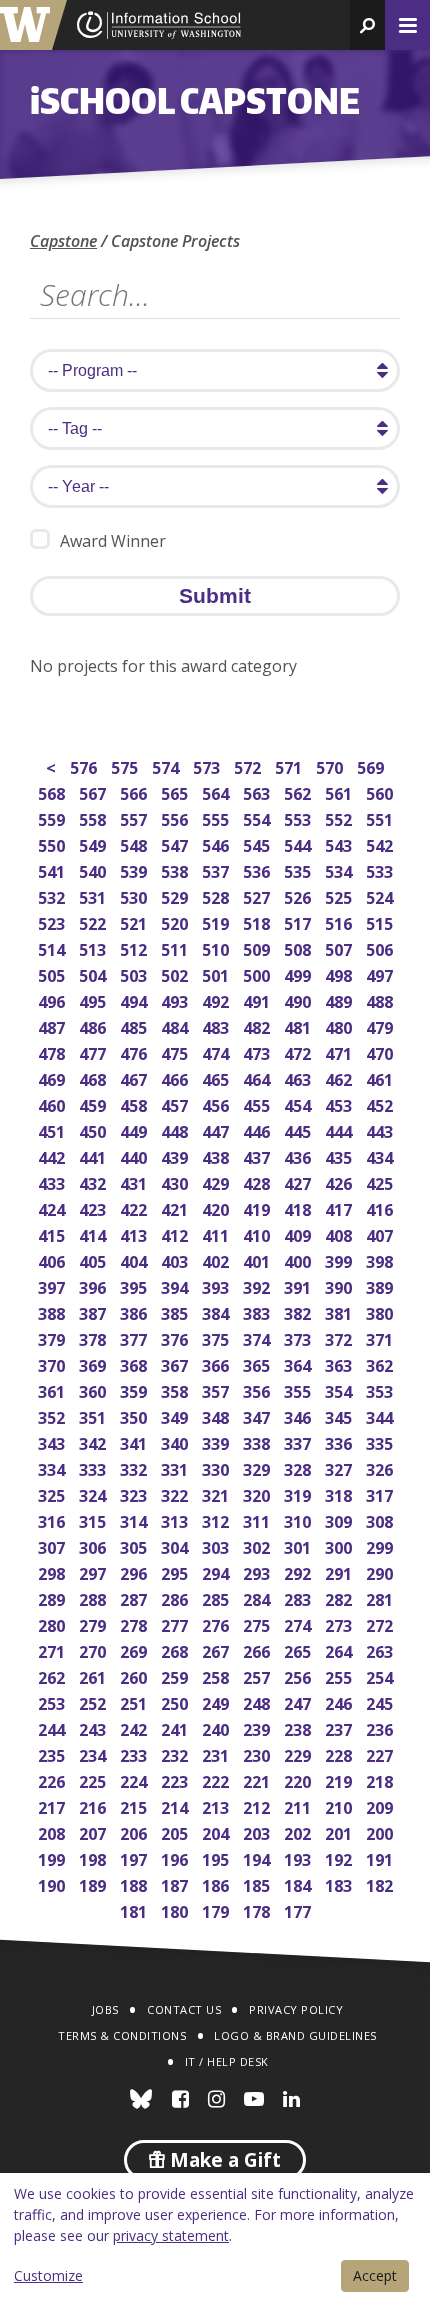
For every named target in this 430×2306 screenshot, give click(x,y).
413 (135, 1233)
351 (94, 1415)
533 (381, 869)
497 (381, 973)
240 (217, 1727)
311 (258, 1519)
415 (53, 1233)
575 (126, 765)
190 (53, 1883)
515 (381, 921)
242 (135, 1727)
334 (53, 1467)
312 (217, 1519)
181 (135, 1909)
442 (53, 1155)
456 (217, 1103)
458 (135, 1103)
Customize (48, 2275)
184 (299, 1883)
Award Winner (113, 541)
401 (258, 1259)
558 (94, 817)
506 (381, 947)
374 (258, 1337)
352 (53, 1415)
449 (135, 1129)
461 (381, 1077)
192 (340, 1857)
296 (135, 1571)
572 (249, 765)
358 (176, 1389)
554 (258, 817)
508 (299, 947)
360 (94, 1389)
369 (94, 1363)
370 (53, 1363)
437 (258, 1155)
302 (258, 1545)
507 (340, 947)
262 (53, 1675)
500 (258, 973)
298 (53, 1571)
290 (381, 1571)
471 (340, 1051)
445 (299, 1129)
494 (135, 999)
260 (135, 1675)
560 (381, 791)
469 (53, 1077)
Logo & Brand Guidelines (295, 2035)
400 (299, 1259)
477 (94, 1051)
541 (53, 869)
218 (381, 1779)
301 (299, 1545)
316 (53, 1519)
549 (94, 843)
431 (135, 1181)
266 (258, 1649)
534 (340, 869)
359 (135, 1389)
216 (94, 1805)
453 (340, 1103)
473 (258, 1051)
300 (340, 1545)
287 (135, 1597)
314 (135, 1519)
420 (217, 1207)
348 (217, 1415)
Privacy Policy (296, 2009)
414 (94, 1233)
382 (299, 1311)
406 (53, 1259)
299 (381, 1545)
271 (53, 1649)
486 (94, 1025)
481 (299, 1025)
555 (217, 817)
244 (53, 1727)
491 (258, 999)
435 (340, 1155)
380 (381, 1311)
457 (176, 1103)
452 (381, 1103)
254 (381, 1675)
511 (176, 947)
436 (299, 1155)
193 (299, 1857)
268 (176, 1649)
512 (135, 947)
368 (135, 1363)
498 (340, 973)
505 (53, 973)
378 (94, 1337)
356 (258, 1389)
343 (53, 1441)
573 (208, 765)
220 (299, 1779)
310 (299, 1519)
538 (176, 869)
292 (299, 1571)
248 (258, 1701)
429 (217, 1181)
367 (176, 1363)
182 (381, 1883)
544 (299, 843)
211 (299, 1805)
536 (258, 869)
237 (340, 1727)
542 (381, 843)
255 (340, 1675)
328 (299, 1467)
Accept (375, 2275)
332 (135, 1467)
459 (94, 1103)
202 (299, 1831)
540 (94, 869)
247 (299, 1701)
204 (217, 1831)
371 (381, 1337)
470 (381, 1051)
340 (176, 1441)
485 (135, 1025)
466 (176, 1077)
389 (381, 1285)
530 (135, 895)
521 (135, 921)
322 (176, 1493)
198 (94, 1857)
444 (340, 1129)
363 (340, 1363)
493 (176, 999)
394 (176, 1285)
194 (258, 1857)
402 (217, 1259)
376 (176, 1337)
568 (53, 791)
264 (340, 1649)
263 (381, 1649)
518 (258, 921)
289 (53, 1597)
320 (258, 1493)
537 (217, 869)
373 (299, 1337)
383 (258, 1311)
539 (135, 869)
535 (299, 869)
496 (53, 999)
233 (135, 1753)
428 (258, 1181)
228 (340, 1753)
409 (299, 1233)
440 (135, 1155)
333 (94, 1467)
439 (176, 1155)
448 (176, 1129)
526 (299, 895)
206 (135, 1831)
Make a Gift (223, 2160)
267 (217, 1649)
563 (258, 791)
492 (217, 999)
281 (381, 1597)
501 (217, 973)
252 (94, 1701)
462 (340, 1077)
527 (258, 895)
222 (217, 1779)
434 (381, 1155)
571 (290, 765)
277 (176, 1623)
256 (299, 1675)
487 (53, 1025)
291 (340, 1571)
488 (381, 999)
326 (381, 1467)
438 (217, 1155)
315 (94, 1519)
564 (217, 791)
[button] (367, 25)
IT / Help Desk (227, 2061)
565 (176, 791)
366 (217, 1363)
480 (340, 1025)
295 (176, 1571)
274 (299, 1623)
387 (94, 1311)
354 (340, 1389)
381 (340, 1311)
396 (94, 1285)
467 (135, 1077)
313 (176, 1519)
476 (135, 1051)
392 (258, 1285)
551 (381, 817)
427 (299, 1181)
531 (94, 895)
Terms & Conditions (122, 2035)
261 (94, 1675)
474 (217, 1051)
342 (94, 1441)
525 (340, 895)
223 (176, 1779)
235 (53, 1753)
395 (135, 1285)
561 (340, 791)
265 (299, 1649)
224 (135, 1779)
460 (53, 1103)
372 (340, 1337)
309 (340, 1519)
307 (53, 1545)
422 (135, 1207)
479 (381, 1025)
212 (258, 1805)
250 (176, 1701)
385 (176, 1311)
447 (217, 1129)
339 (217, 1441)
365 (258, 1363)
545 (258, 843)
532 (53, 895)
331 (176, 1467)
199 (53, 1857)
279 (94, 1623)
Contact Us (184, 2009)
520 (176, 921)
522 (94, 921)
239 (258, 1727)
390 (340, 1285)
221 (258, 1779)
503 (135, 973)
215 (135, 1805)
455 (258, 1103)
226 (53, 1779)
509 (258, 947)
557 (135, 817)
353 (381, 1389)
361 (53, 1389)
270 (94, 1649)
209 (381, 1805)
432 (94, 1181)
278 (135, 1623)
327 (340, 1467)
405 (94, 1259)
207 (94, 1831)
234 (94, 1753)
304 (176, 1545)
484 (176, 1025)
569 (372, 765)
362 (381, 1363)
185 (258, 1883)
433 (53, 1181)
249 (217, 1701)
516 (340, 921)
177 (299, 1909)
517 (299, 921)
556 (176, 817)
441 (94, 1155)
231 (217, 1753)
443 (381, 1129)
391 (299, 1285)
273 (340, 1623)
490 (299, 999)
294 (217, 1571)
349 (176, 1415)
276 (217, 1623)
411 (217, 1233)
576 (85, 765)
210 (340, 1805)
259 (176, 1675)
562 (299, 791)
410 (258, 1233)
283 (299, 1597)
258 (217, 1675)
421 (176, 1207)
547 (176, 843)
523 (53, 921)
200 (381, 1831)
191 (381, 1857)
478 (53, 1051)
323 (135, 1493)
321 (217, 1493)
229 (299, 1753)
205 (176, 1831)
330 (217, 1467)
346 (299, 1415)
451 (53, 1129)
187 (176, 1883)
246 (340, 1701)
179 (217, 1909)
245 (381, 1701)
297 (94, 1571)
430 (176, 1181)
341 (135, 1441)
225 (94, 1779)
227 (381, 1753)
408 (340, 1233)
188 (135, 1883)
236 (381, 1727)
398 (381, 1259)
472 (299, 1051)
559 (53, 817)
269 (135, 1649)
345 (340, 1415)
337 (299, 1441)
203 (258, 1831)
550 (53, 843)
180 (176, 1909)
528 (217, 895)
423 (94, 1207)
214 (176, 1805)
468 (94, 1077)
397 (53, 1285)
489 (340, 999)
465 (217, 1077)
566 (135, 791)
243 (94, 1727)
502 (176, 973)
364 (299, 1363)
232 (176, 1753)
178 (258, 1909)
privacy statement (171, 2235)
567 (94, 791)
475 (176, 1051)
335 (381, 1441)
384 (217, 1311)
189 (94, 1883)
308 (381, 1519)
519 (217, 921)
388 (53, 1311)
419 (258, 1207)
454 (299, 1103)
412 (176, 1233)
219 (340, 1779)
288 (94, 1597)
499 (299, 973)
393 (217, 1285)
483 (217, 1025)
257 (258, 1675)
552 (340, 817)
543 (340, 843)
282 (340, 1597)
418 (299, 1207)
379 (53, 1337)
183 (340, 1883)
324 (94, 1493)
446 (258, 1129)
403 (176, 1259)
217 (53, 1805)
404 (135, 1259)
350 (135, 1415)
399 (340, 1259)
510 (217, 947)
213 (217, 1805)
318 (340, 1493)
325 (53, 1493)
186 (217, 1883)
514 (53, 947)
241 (176, 1727)
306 (94, 1545)
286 (176, 1597)
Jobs (105, 2009)
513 (94, 947)
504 (94, 973)
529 (176, 895)
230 (258, 1753)
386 (135, 1311)
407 (381, 1233)
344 (381, 1415)
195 (217, 1857)
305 (135, 1545)
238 (299, 1727)
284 (258, 1597)
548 (135, 843)
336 (340, 1441)
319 (299, 1493)
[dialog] (215, 2239)
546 (217, 843)
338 (258, 1441)
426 (340, 1181)
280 (53, 1623)
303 (217, 1545)
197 (135, 1857)
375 (217, 1337)
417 (340, 1207)
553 (299, 817)
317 (381, 1493)
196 (176, 1857)
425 (381, 1181)
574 (167, 765)
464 (258, 1077)
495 (94, 999)
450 (94, 1129)
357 (217, 1389)
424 (53, 1207)
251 (135, 1701)
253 (53, 1701)
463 (299, 1077)
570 (331, 765)
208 (53, 1831)
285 (217, 1597)
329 (258, 1467)
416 (381, 1207)
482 (258, 1025)
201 (340, 1831)
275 (258, 1623)
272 (381, 1623)
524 (381, 895)
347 (258, 1415)
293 (258, 1571)
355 (299, 1389)
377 (135, 1337)
